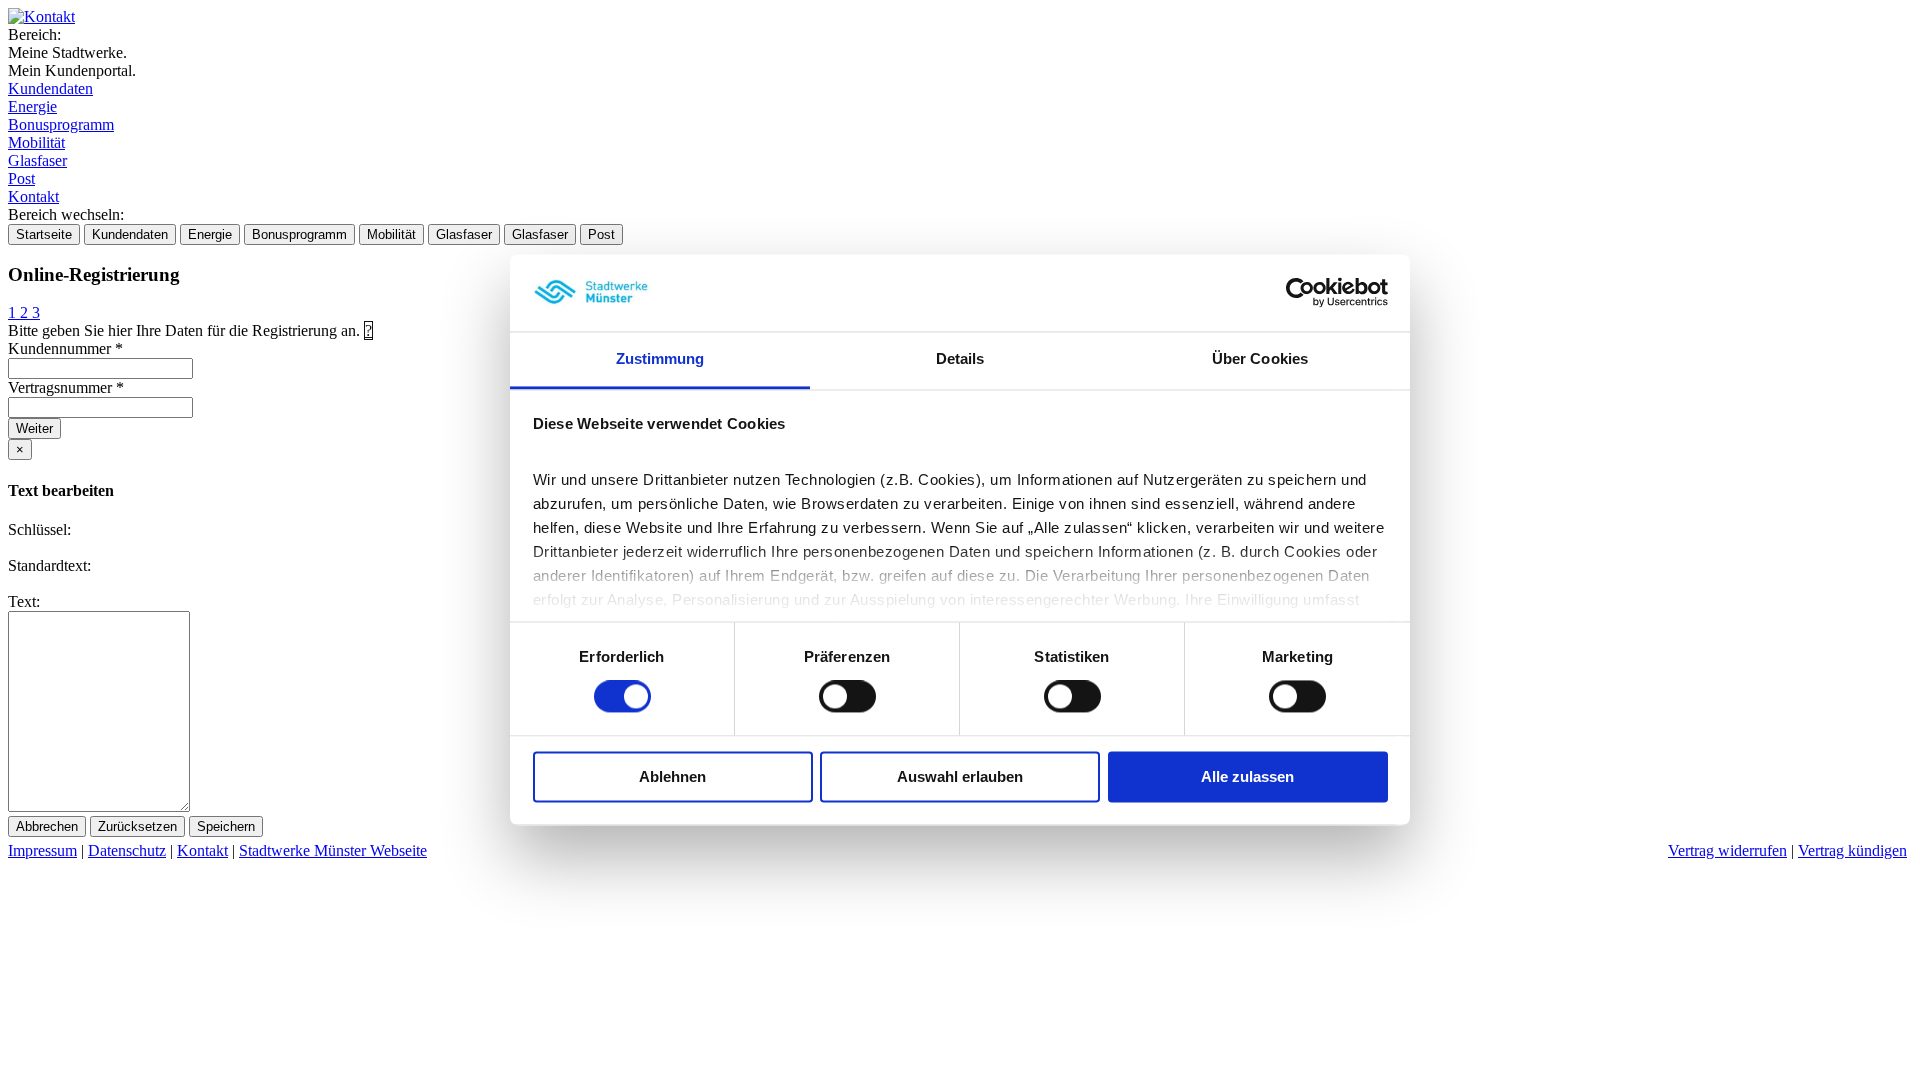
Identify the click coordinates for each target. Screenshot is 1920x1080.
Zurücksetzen (137, 826)
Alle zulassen (1247, 776)
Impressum (42, 850)
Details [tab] (960, 358)
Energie (32, 106)
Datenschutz (127, 850)
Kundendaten (50, 88)
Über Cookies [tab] (1260, 358)
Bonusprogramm (61, 124)
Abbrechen (47, 826)
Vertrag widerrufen (1727, 850)
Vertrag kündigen (1852, 850)
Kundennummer (65, 348)
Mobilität (36, 142)
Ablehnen (672, 776)
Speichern (226, 826)
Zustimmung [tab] (660, 358)
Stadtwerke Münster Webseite (333, 850)
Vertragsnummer (66, 387)
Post (21, 178)
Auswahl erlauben (960, 776)
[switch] (847, 697)
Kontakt (33, 196)
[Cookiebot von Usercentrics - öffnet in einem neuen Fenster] (1300, 293)
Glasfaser (37, 160)
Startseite (44, 234)
